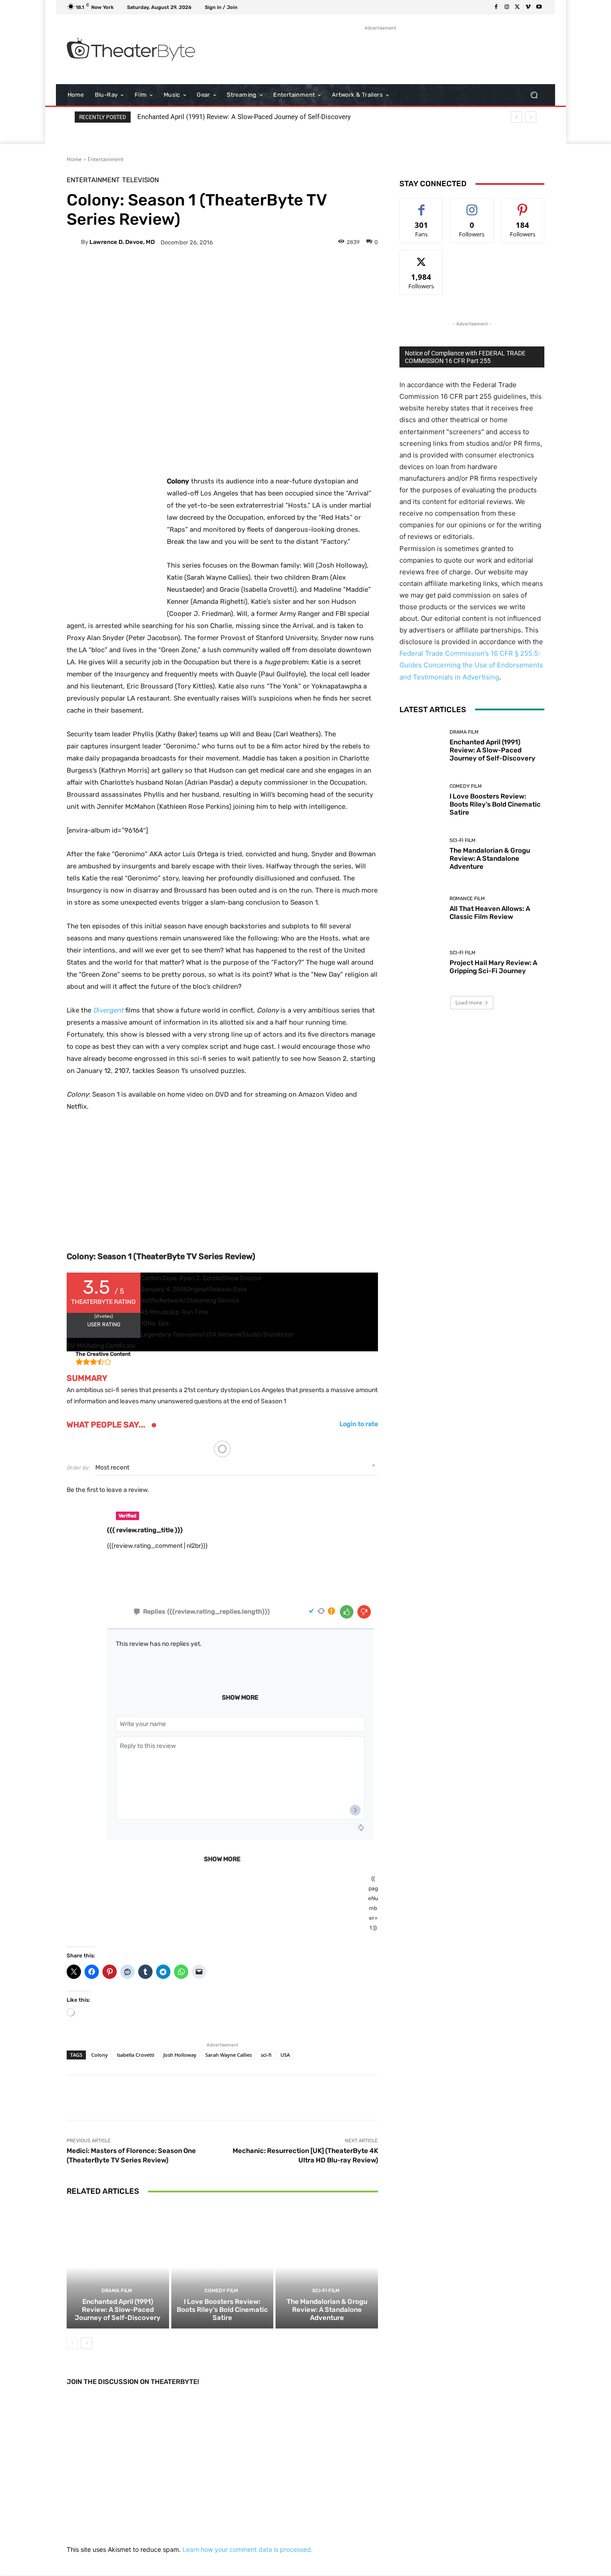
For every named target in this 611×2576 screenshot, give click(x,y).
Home (74, 159)
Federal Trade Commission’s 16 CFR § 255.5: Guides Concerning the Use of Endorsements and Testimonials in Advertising (471, 665)
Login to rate (359, 1424)
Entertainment (106, 159)
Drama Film (117, 2291)
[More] (290, 273)
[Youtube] (539, 7)
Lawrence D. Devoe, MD (122, 242)
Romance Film (467, 899)
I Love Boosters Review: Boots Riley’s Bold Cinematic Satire (222, 2310)
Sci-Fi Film (326, 2291)
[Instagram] (507, 7)
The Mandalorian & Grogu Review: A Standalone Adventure (327, 2310)
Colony (100, 2055)
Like (422, 205)
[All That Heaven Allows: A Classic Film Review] (421, 908)
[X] (518, 7)
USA (285, 2055)
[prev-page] (72, 2343)
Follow (472, 205)
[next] (531, 117)
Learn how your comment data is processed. (248, 2549)
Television (140, 180)
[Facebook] (496, 7)
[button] (534, 95)
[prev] (516, 117)
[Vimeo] (528, 7)
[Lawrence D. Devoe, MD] (74, 242)
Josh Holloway (180, 2055)
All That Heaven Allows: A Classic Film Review (490, 913)
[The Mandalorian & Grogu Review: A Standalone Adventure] (327, 2267)
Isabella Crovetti (136, 2055)
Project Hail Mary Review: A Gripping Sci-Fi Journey (493, 967)
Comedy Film (221, 2291)
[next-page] (87, 2343)
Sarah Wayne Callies (229, 2055)
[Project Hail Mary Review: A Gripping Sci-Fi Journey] (421, 963)
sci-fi (266, 2055)
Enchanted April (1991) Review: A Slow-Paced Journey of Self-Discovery (244, 117)
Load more (469, 1002)
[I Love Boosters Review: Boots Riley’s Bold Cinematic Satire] (223, 2267)
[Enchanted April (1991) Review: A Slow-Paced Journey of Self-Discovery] (118, 2267)
